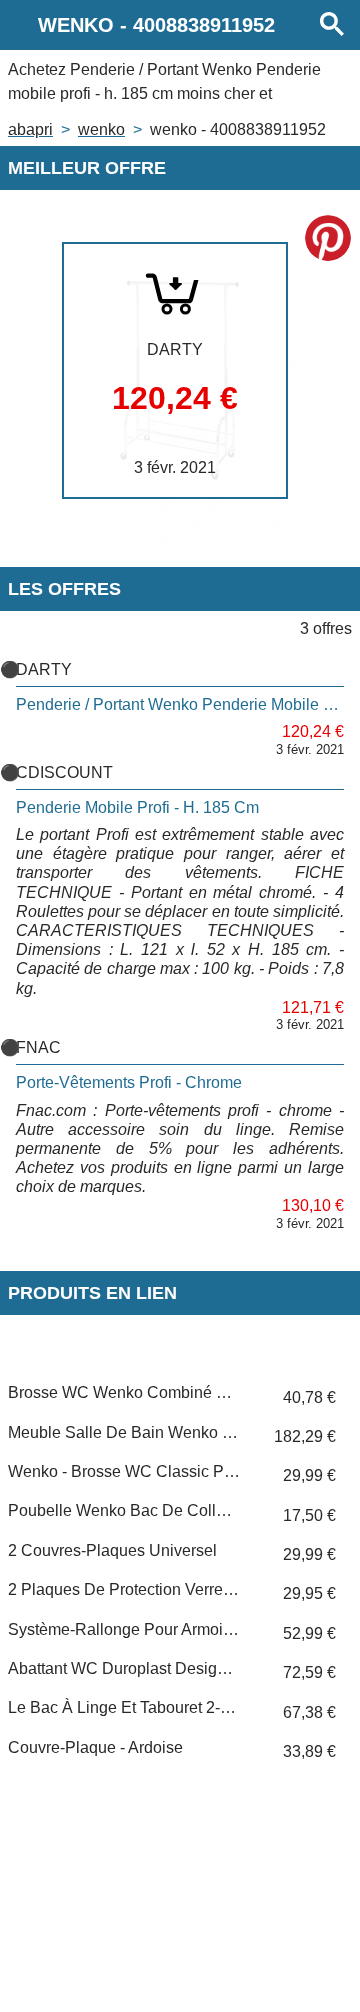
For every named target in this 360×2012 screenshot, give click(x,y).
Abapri (30, 129)
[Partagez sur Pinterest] (328, 238)
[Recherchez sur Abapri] (332, 25)
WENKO (101, 129)
